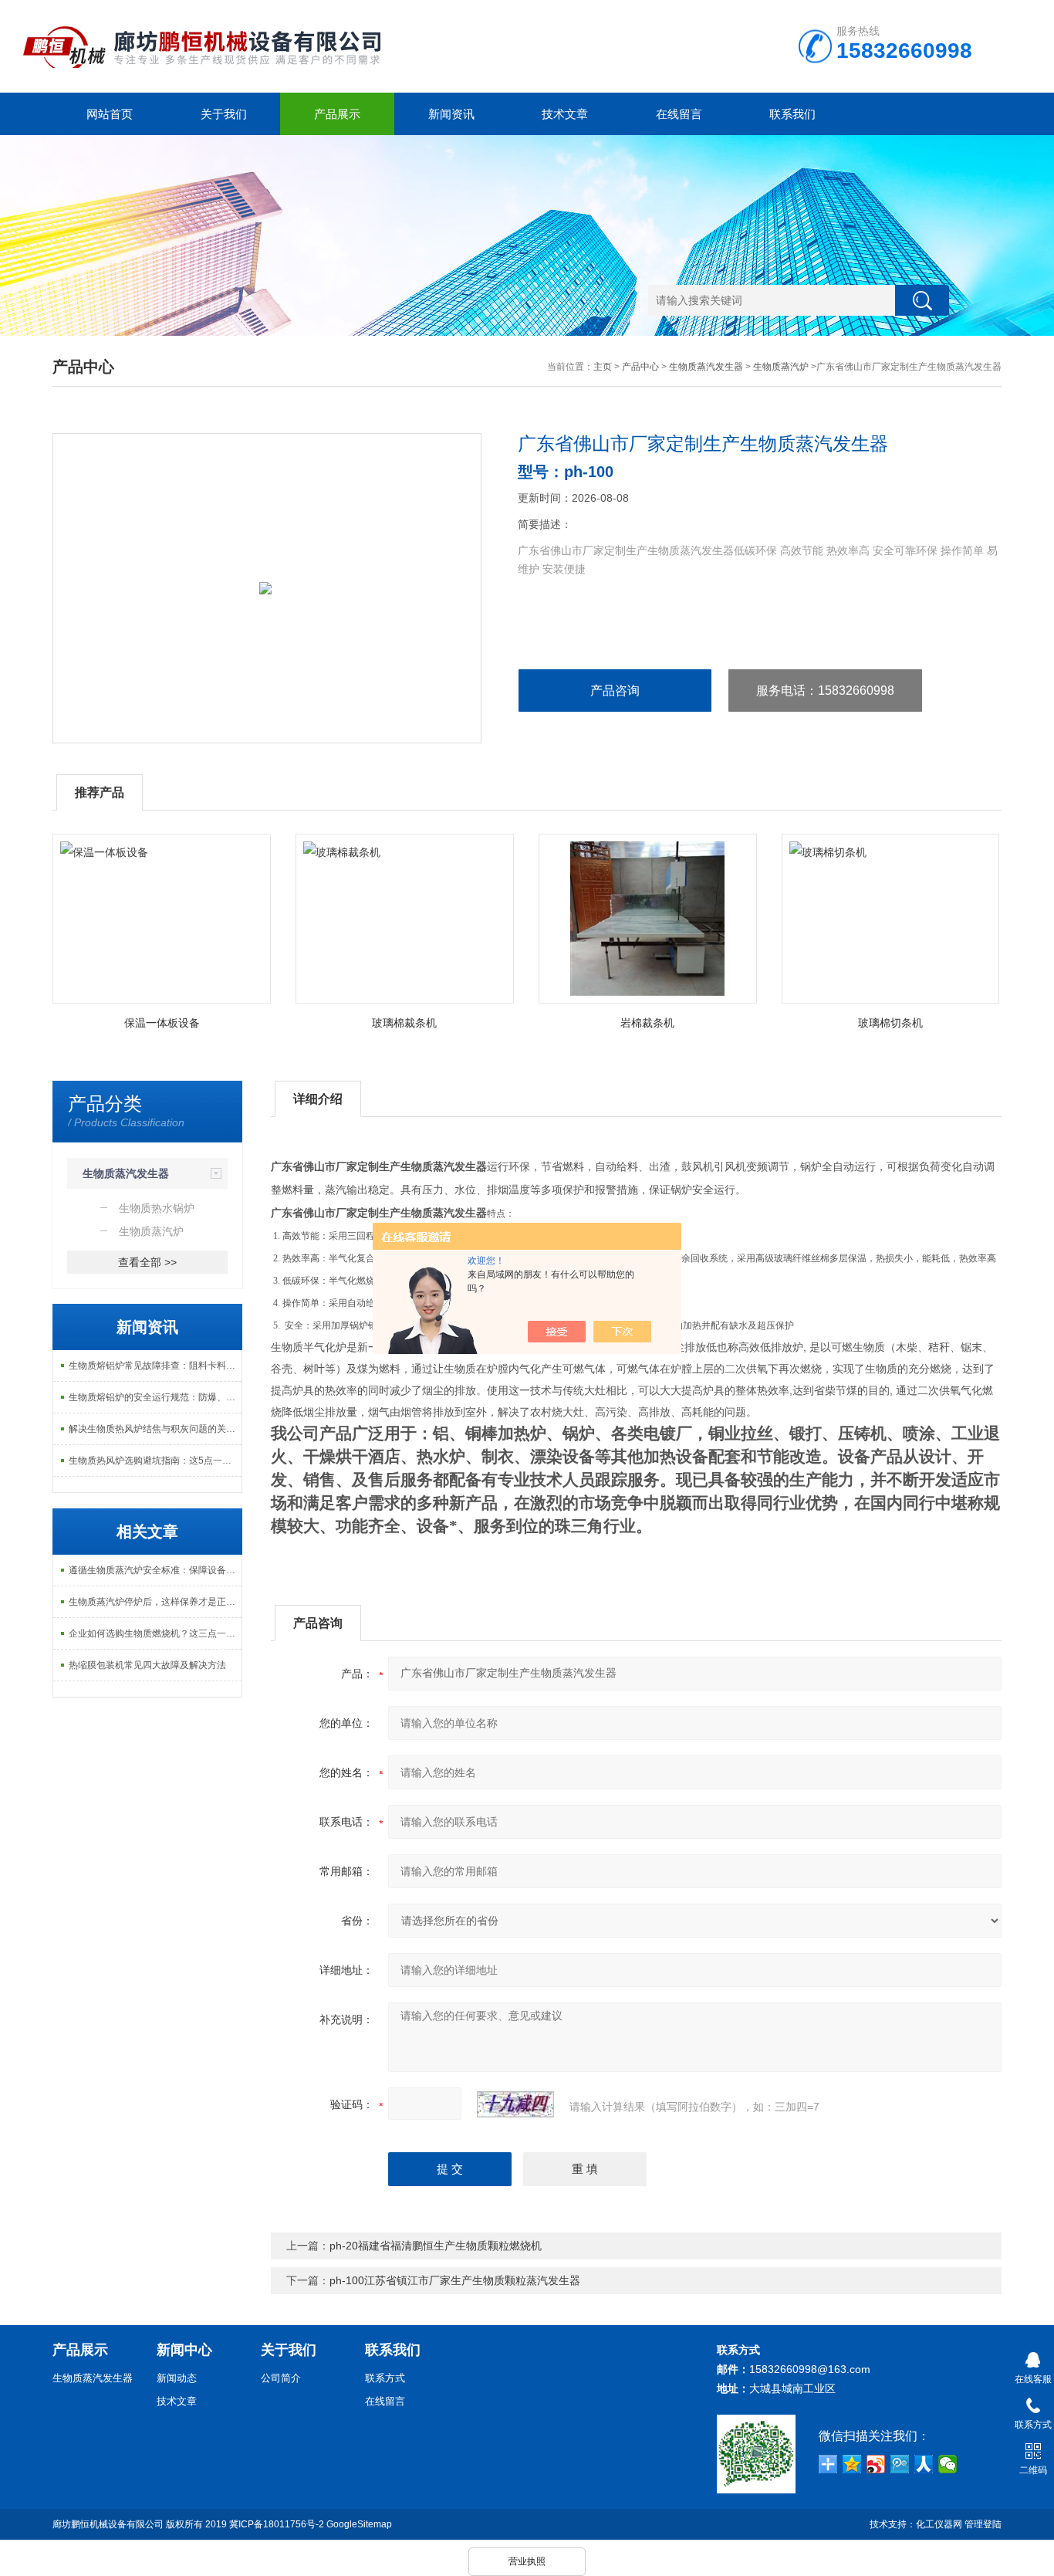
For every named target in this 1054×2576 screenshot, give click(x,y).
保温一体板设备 (162, 1023)
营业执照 (527, 2561)
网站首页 (110, 114)
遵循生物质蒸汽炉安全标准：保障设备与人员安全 (155, 1570)
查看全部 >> (147, 1262)
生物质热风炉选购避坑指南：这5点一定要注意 (155, 1461)
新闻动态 (177, 2378)
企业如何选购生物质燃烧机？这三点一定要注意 (155, 1633)
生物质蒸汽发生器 (706, 367)
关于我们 (224, 114)
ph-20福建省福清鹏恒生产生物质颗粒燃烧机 (436, 2246)
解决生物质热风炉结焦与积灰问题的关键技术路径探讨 (155, 1429)
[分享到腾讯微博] (900, 2464)
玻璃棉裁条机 (404, 1023)
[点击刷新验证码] (515, 2104)
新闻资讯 (451, 114)
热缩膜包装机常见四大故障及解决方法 (147, 1665)
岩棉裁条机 (647, 1023)
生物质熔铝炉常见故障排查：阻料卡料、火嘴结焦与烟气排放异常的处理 (155, 1366)
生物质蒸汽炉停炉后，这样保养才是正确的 (155, 1602)
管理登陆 (983, 2524)
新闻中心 (184, 2350)
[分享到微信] (948, 2464)
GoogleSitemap (359, 2524)
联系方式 (385, 2378)
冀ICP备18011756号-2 (277, 2524)
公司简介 (281, 2378)
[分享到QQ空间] (852, 2464)
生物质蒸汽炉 (781, 367)
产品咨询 (615, 691)
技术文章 (565, 114)
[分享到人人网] (924, 2464)
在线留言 (679, 114)
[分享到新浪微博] (876, 2464)
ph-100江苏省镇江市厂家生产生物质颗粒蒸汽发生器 (455, 2280)
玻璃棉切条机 (890, 1023)
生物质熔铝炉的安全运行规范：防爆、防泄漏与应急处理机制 (155, 1397)
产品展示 (337, 114)
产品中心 (640, 367)
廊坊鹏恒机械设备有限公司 (108, 2524)
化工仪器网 (939, 2524)
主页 (603, 367)
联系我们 (792, 114)
